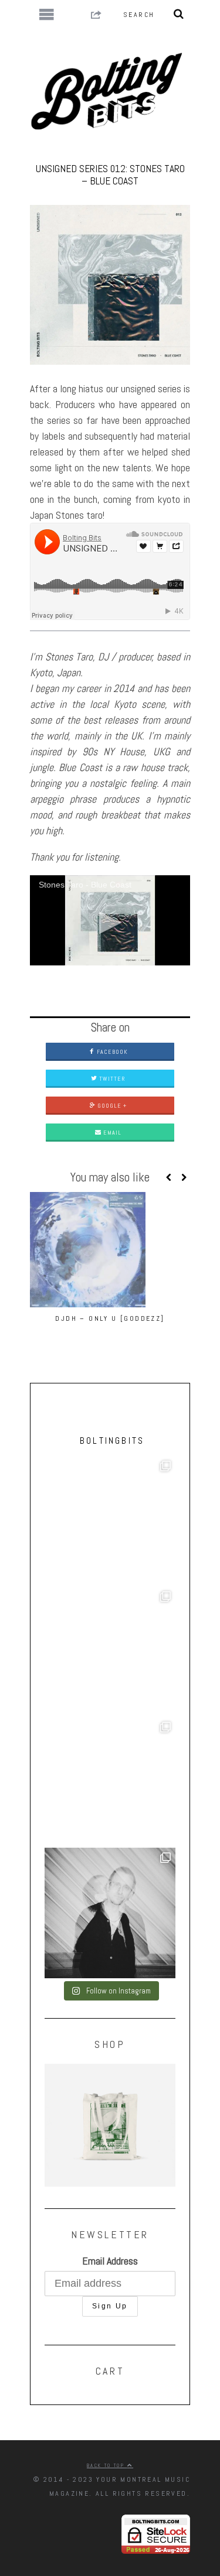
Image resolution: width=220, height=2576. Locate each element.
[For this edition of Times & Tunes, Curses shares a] (110, 1913)
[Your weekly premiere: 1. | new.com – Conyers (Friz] (110, 1652)
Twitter (111, 1079)
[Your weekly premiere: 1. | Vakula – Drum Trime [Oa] (110, 1782)
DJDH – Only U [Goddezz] (110, 1318)
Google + (111, 1106)
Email (111, 1133)
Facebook (111, 1052)
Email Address (110, 2261)
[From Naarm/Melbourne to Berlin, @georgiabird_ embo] (110, 1521)
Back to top (107, 2465)
